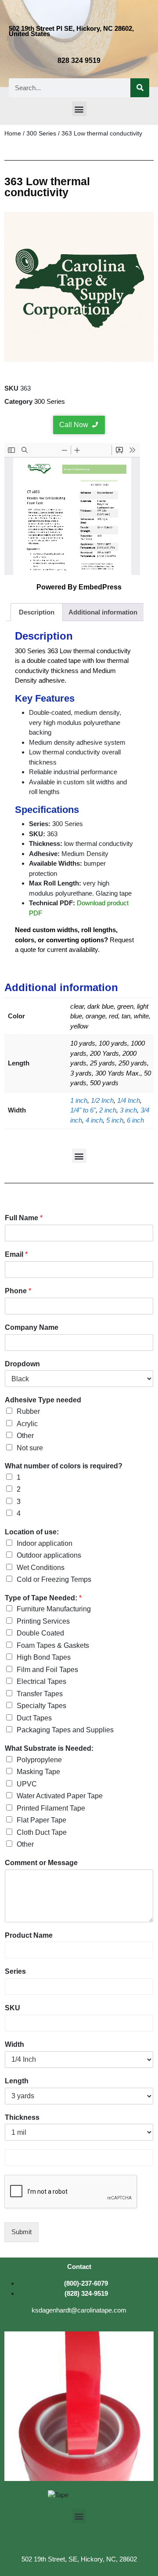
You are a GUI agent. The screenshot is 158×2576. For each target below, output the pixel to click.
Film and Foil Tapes (47, 1670)
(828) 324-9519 (86, 2293)
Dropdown (22, 1364)
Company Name (32, 1327)
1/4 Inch (129, 1100)
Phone (18, 1291)
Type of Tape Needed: (43, 1598)
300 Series (41, 134)
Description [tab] (37, 612)
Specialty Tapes (41, 1706)
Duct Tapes (34, 1718)
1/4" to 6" (83, 1110)
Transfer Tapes (40, 1694)
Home (13, 134)
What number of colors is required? (64, 1466)
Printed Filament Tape (51, 1808)
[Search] (140, 88)
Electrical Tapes (41, 1681)
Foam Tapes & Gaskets (53, 1645)
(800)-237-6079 (86, 2283)
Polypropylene (39, 1760)
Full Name (24, 1218)
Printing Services (43, 1621)
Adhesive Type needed (43, 1400)
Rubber (28, 1411)
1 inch (79, 1100)
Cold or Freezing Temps (54, 1579)
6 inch (135, 1120)
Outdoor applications (49, 1555)
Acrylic (27, 1424)
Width (14, 2044)
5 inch (115, 1120)
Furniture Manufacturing (54, 1609)
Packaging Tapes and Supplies (65, 1730)
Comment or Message (41, 1863)
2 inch (108, 1110)
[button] (79, 109)
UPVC (27, 1784)
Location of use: (32, 1532)
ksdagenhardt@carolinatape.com (79, 2310)
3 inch (128, 1110)
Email (16, 1254)
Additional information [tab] (103, 612)
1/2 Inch (102, 1100)
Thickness (22, 2117)
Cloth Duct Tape (42, 1832)
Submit (22, 2232)
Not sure (30, 1448)
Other (25, 1436)
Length (17, 2081)
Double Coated (40, 1633)
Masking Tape (38, 1772)
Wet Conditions (41, 1568)
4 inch (94, 1120)
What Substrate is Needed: (49, 1748)
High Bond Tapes (44, 1657)
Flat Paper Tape (41, 1820)
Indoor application (45, 1543)
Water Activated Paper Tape (60, 1796)
